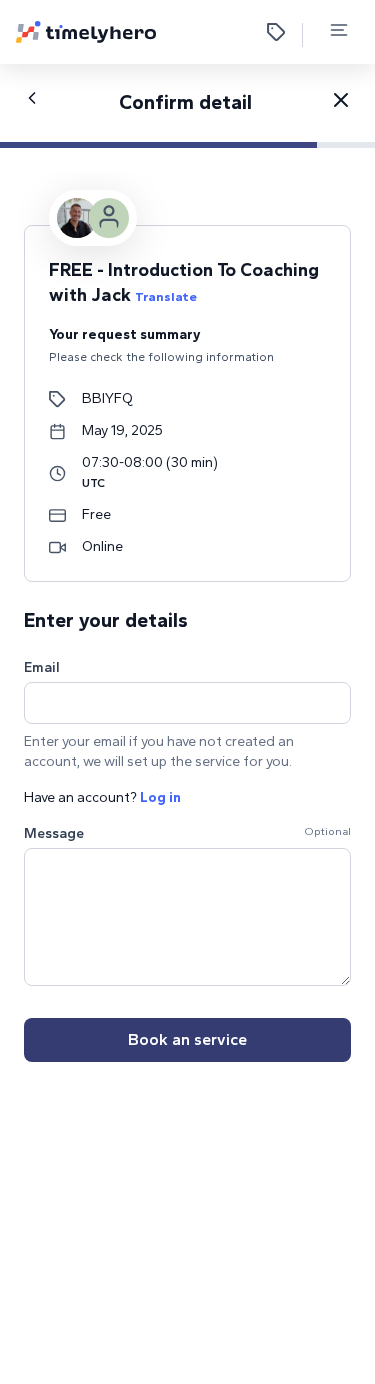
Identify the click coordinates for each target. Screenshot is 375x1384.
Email (42, 667)
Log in (160, 797)
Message (54, 833)
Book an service (187, 1039)
